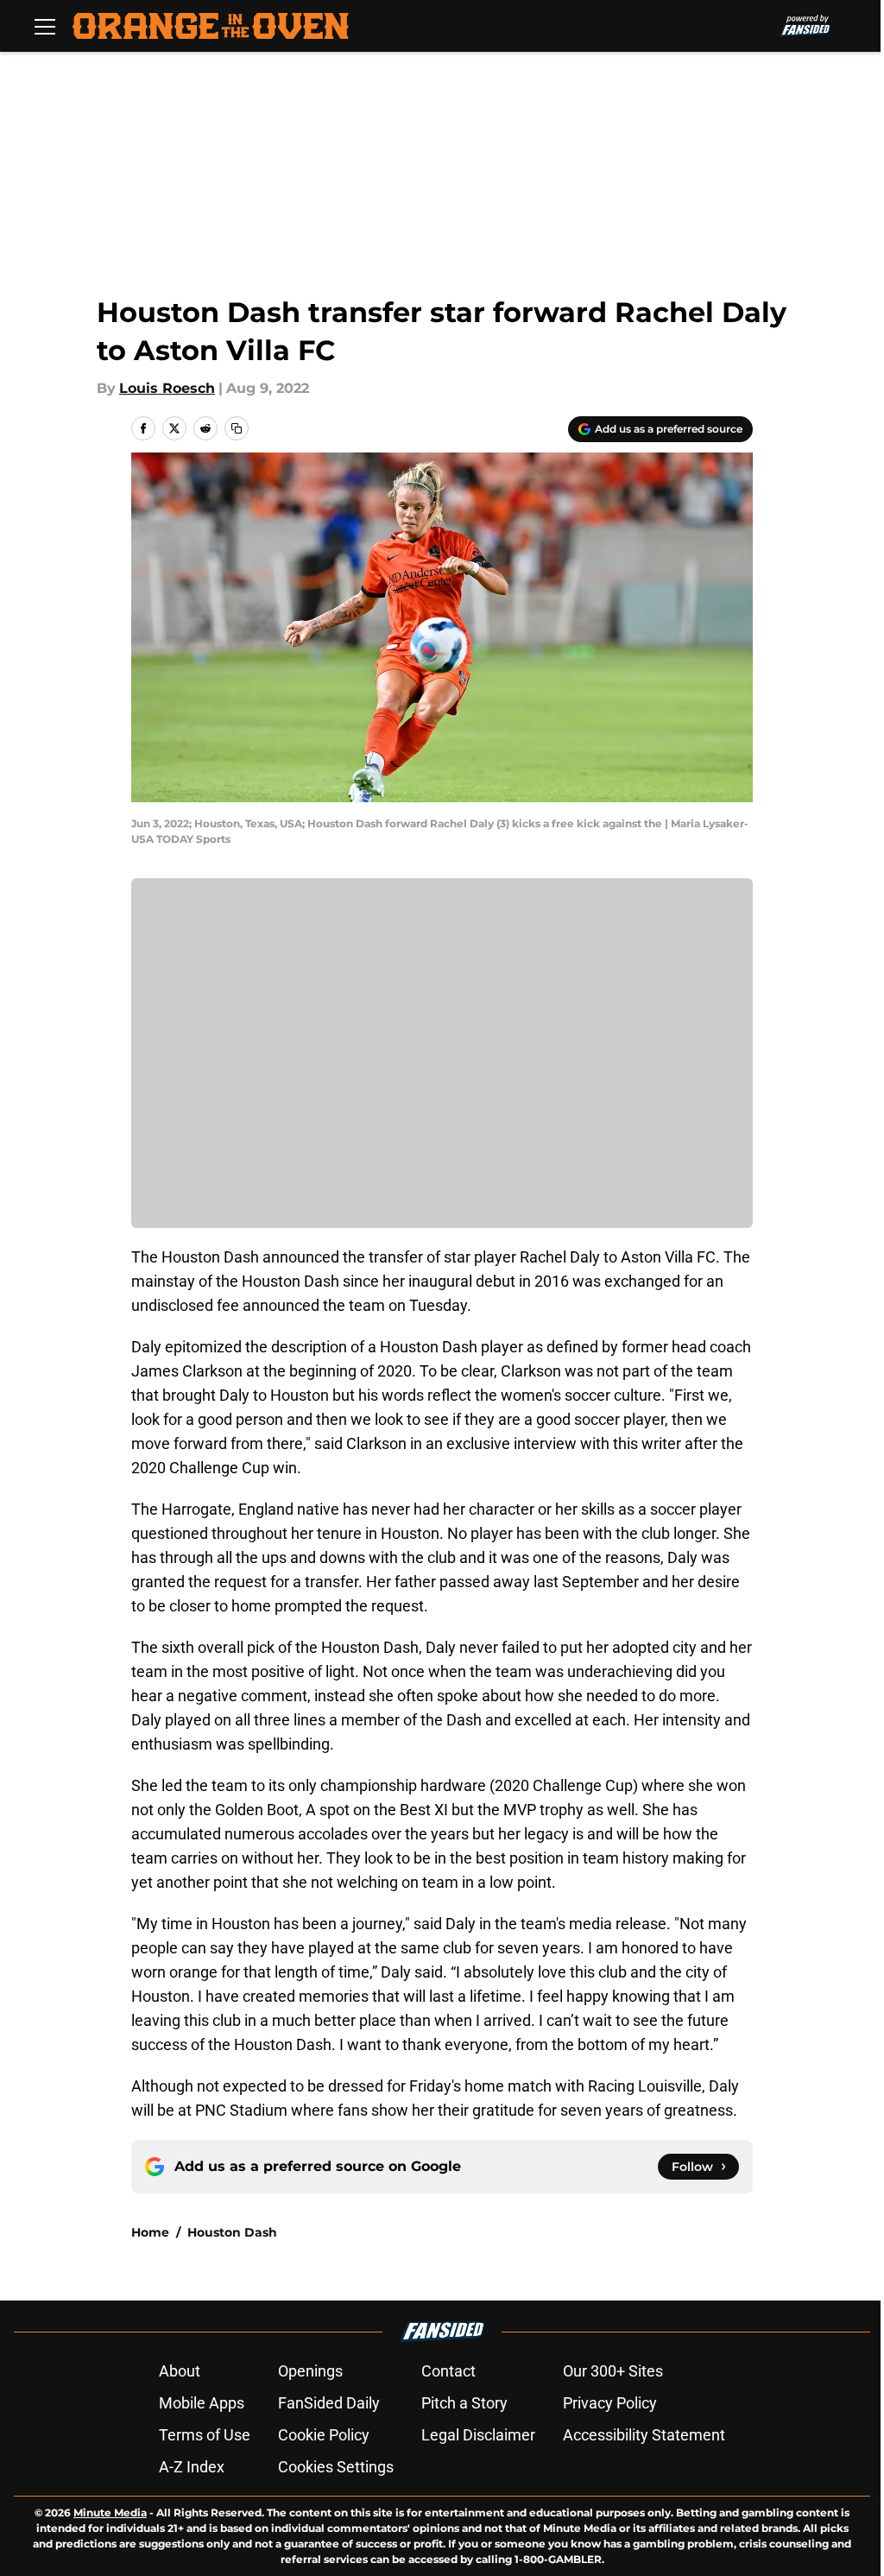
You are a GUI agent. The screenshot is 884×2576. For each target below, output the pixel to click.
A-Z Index (192, 2467)
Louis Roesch (167, 388)
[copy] (237, 428)
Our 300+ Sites (613, 2371)
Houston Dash (232, 2232)
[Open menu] (45, 26)
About (180, 2371)
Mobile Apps (202, 2403)
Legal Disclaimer (478, 2435)
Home (150, 2232)
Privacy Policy (610, 2403)
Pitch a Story (464, 2403)
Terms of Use (205, 2435)
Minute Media (110, 2513)
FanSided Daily (329, 2403)
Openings (310, 2371)
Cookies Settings (336, 2467)
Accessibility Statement (644, 2435)
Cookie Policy (324, 2435)
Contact (448, 2371)
